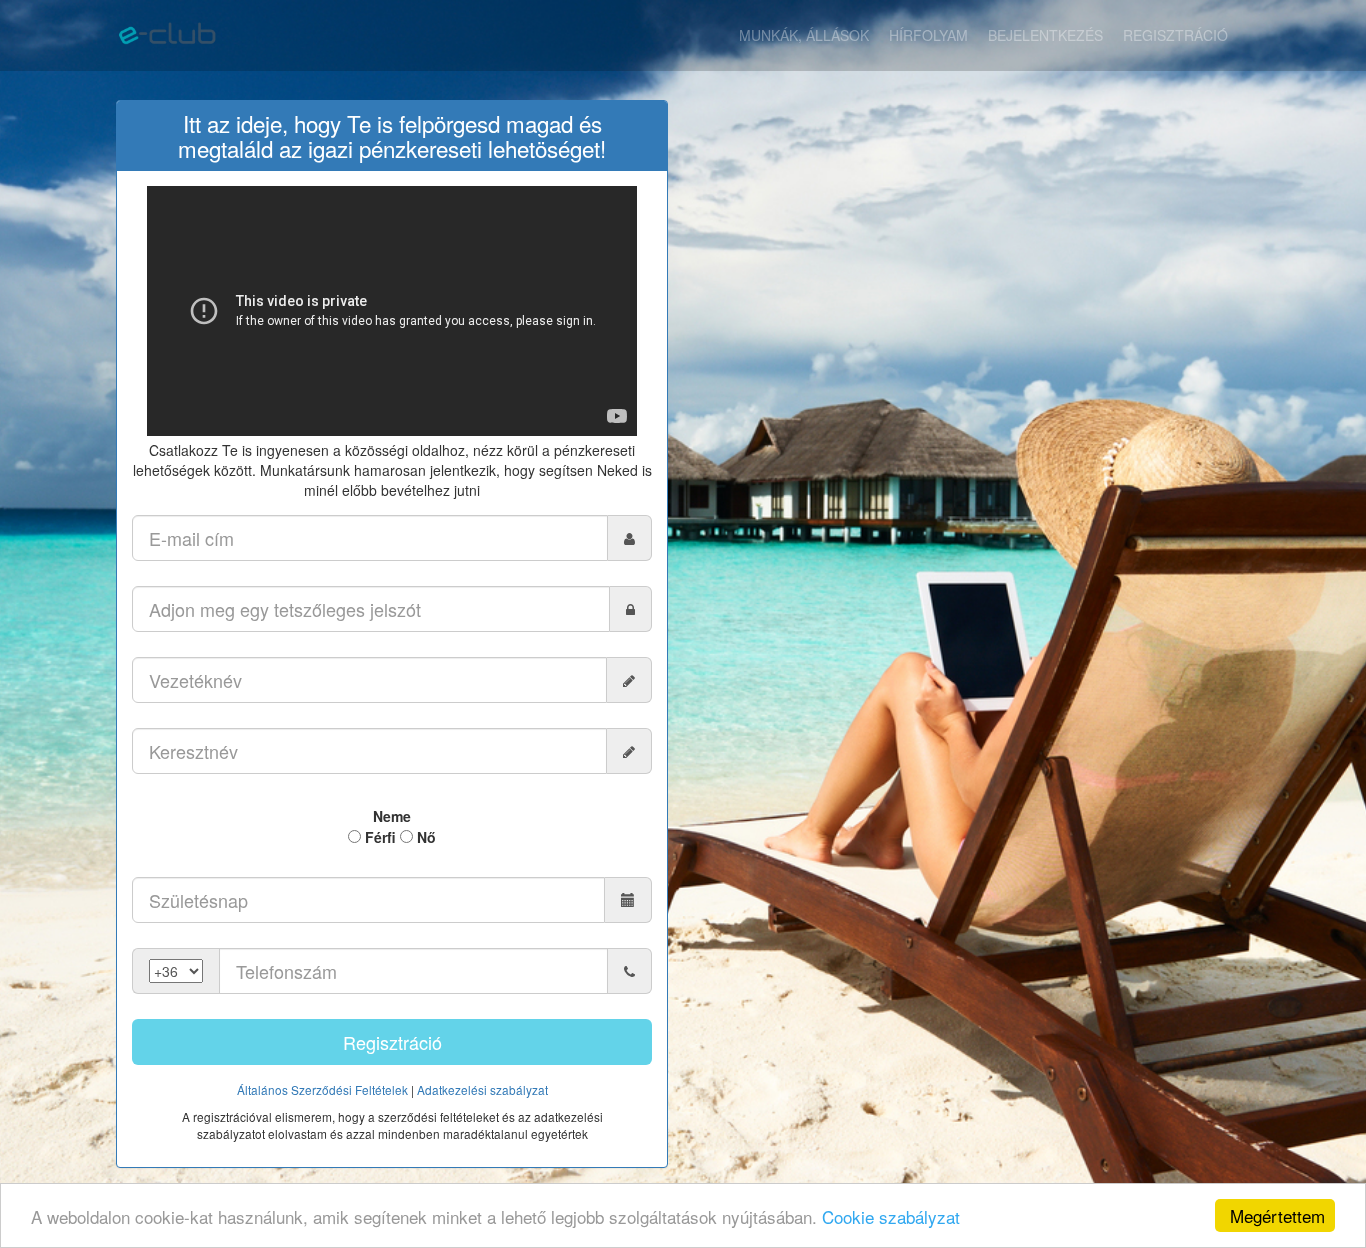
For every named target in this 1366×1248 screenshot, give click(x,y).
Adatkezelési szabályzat (482, 1089)
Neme (392, 816)
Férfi (378, 837)
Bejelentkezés (1045, 35)
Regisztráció (1175, 35)
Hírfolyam (928, 35)
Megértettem (1277, 1215)
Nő (424, 837)
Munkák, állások (804, 35)
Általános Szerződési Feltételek (322, 1089)
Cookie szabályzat (891, 1216)
